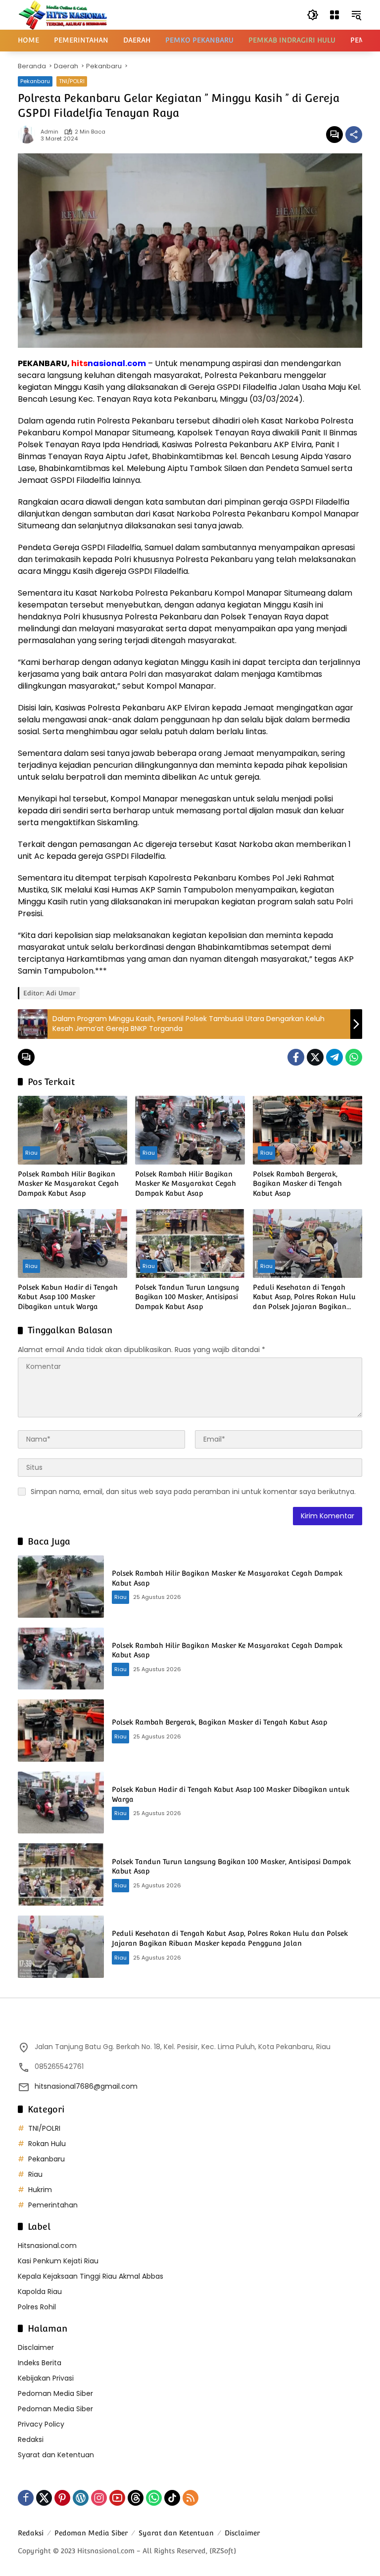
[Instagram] (99, 2498)
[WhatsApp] (354, 1057)
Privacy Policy (41, 2424)
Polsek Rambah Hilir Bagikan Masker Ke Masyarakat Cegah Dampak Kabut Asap (68, 1184)
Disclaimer (36, 2347)
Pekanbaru (35, 81)
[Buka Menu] (334, 15)
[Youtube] (117, 2498)
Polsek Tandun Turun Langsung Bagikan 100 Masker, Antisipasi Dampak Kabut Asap (187, 1297)
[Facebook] (296, 1057)
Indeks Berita (40, 2363)
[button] (313, 15)
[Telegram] (334, 1057)
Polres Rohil (37, 2307)
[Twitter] (315, 1057)
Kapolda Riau (40, 2292)
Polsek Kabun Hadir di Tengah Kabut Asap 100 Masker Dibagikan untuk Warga (68, 1297)
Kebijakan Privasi (46, 2378)
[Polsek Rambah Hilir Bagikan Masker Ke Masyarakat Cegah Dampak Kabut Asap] (72, 1130)
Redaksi (31, 2439)
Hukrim (40, 2190)
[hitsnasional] (63, 14)
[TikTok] (172, 2498)
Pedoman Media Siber (55, 2393)
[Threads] (136, 2498)
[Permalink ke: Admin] (29, 135)
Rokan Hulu (47, 2144)
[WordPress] (81, 2498)
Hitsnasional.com (47, 2246)
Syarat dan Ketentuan (56, 2455)
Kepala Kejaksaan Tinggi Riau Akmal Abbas (91, 2276)
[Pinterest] (62, 2498)
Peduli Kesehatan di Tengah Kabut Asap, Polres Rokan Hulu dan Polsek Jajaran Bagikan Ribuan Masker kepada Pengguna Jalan (304, 1298)
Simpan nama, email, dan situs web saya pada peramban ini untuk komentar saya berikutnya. (193, 1492)
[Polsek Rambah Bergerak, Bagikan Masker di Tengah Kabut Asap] (308, 1130)
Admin (49, 132)
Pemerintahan (53, 2205)
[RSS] (190, 2498)
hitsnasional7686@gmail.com (86, 2086)
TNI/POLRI (72, 81)
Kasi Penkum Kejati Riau (58, 2261)
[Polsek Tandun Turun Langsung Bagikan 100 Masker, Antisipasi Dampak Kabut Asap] (190, 1243)
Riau (31, 1153)
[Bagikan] (354, 135)
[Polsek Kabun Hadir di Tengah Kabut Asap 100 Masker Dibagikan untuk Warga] (72, 1243)
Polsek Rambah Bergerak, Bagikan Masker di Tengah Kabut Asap (297, 1184)
